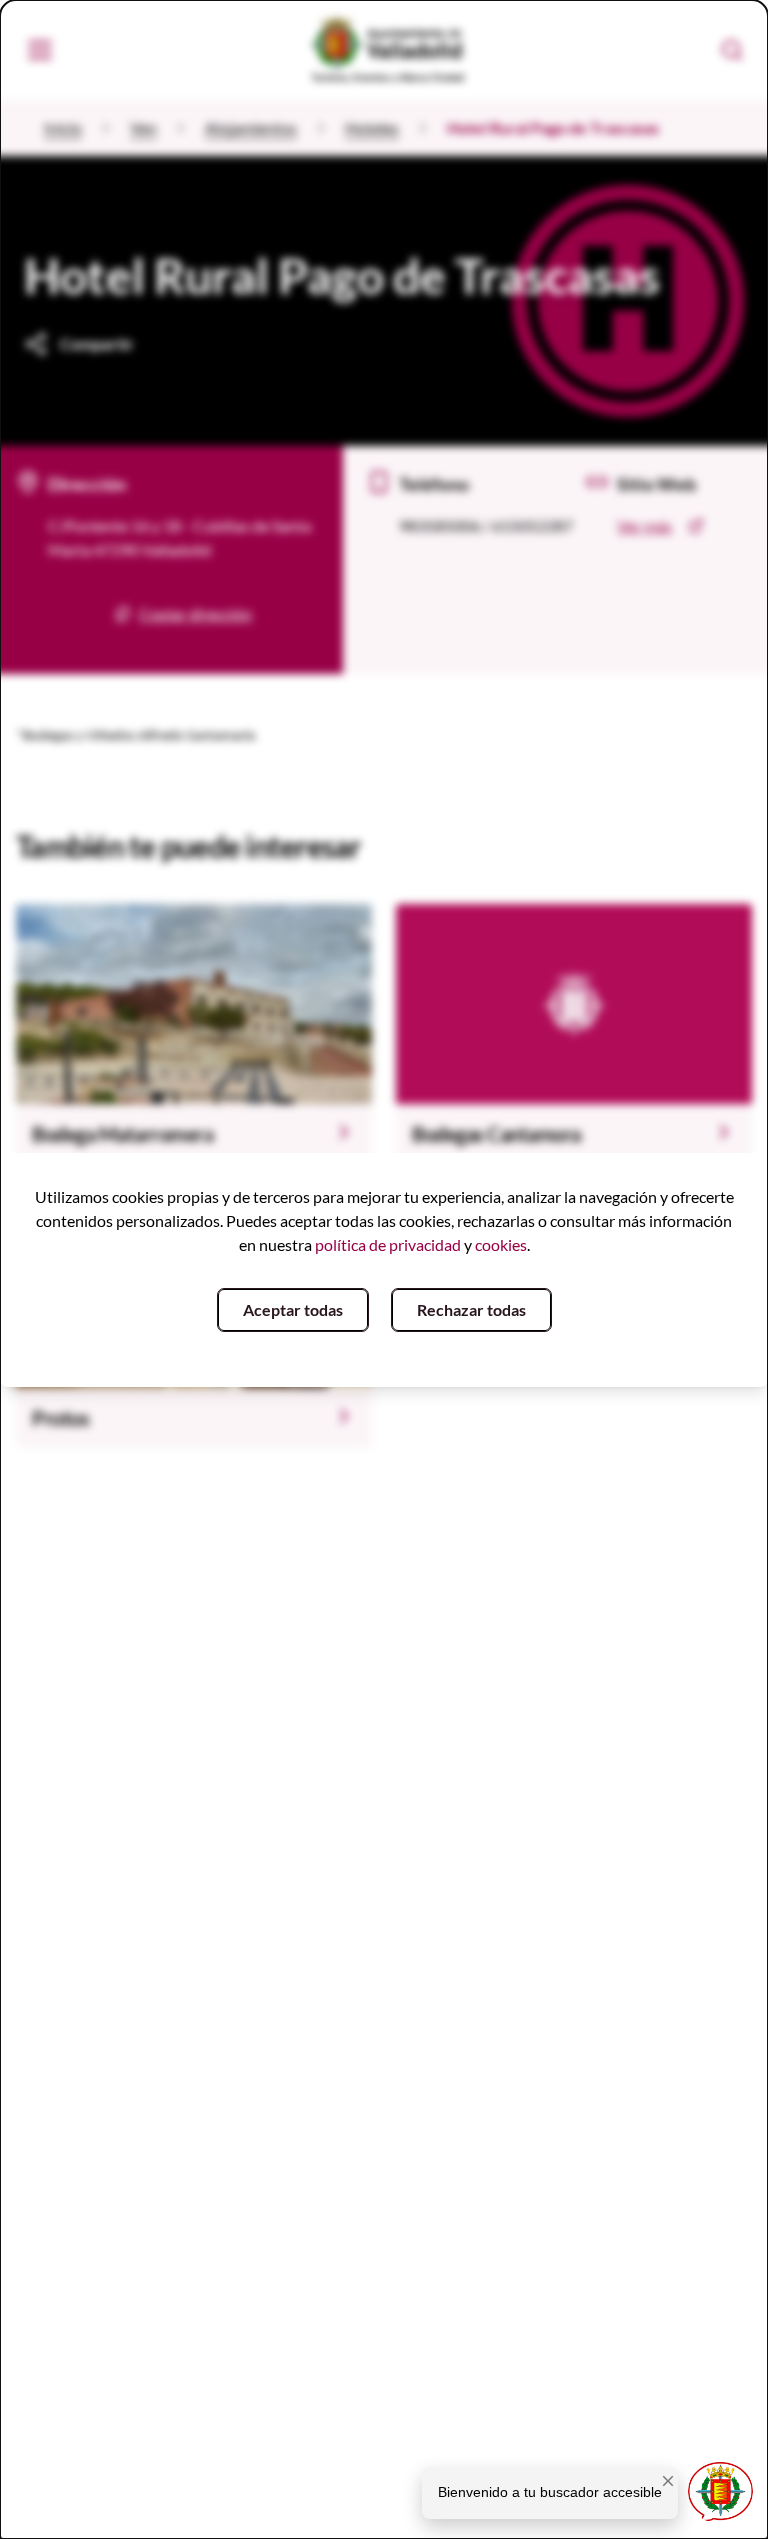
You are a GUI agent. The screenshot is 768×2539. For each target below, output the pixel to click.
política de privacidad (388, 1244)
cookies (501, 1244)
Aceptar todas (293, 1309)
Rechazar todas (471, 1309)
